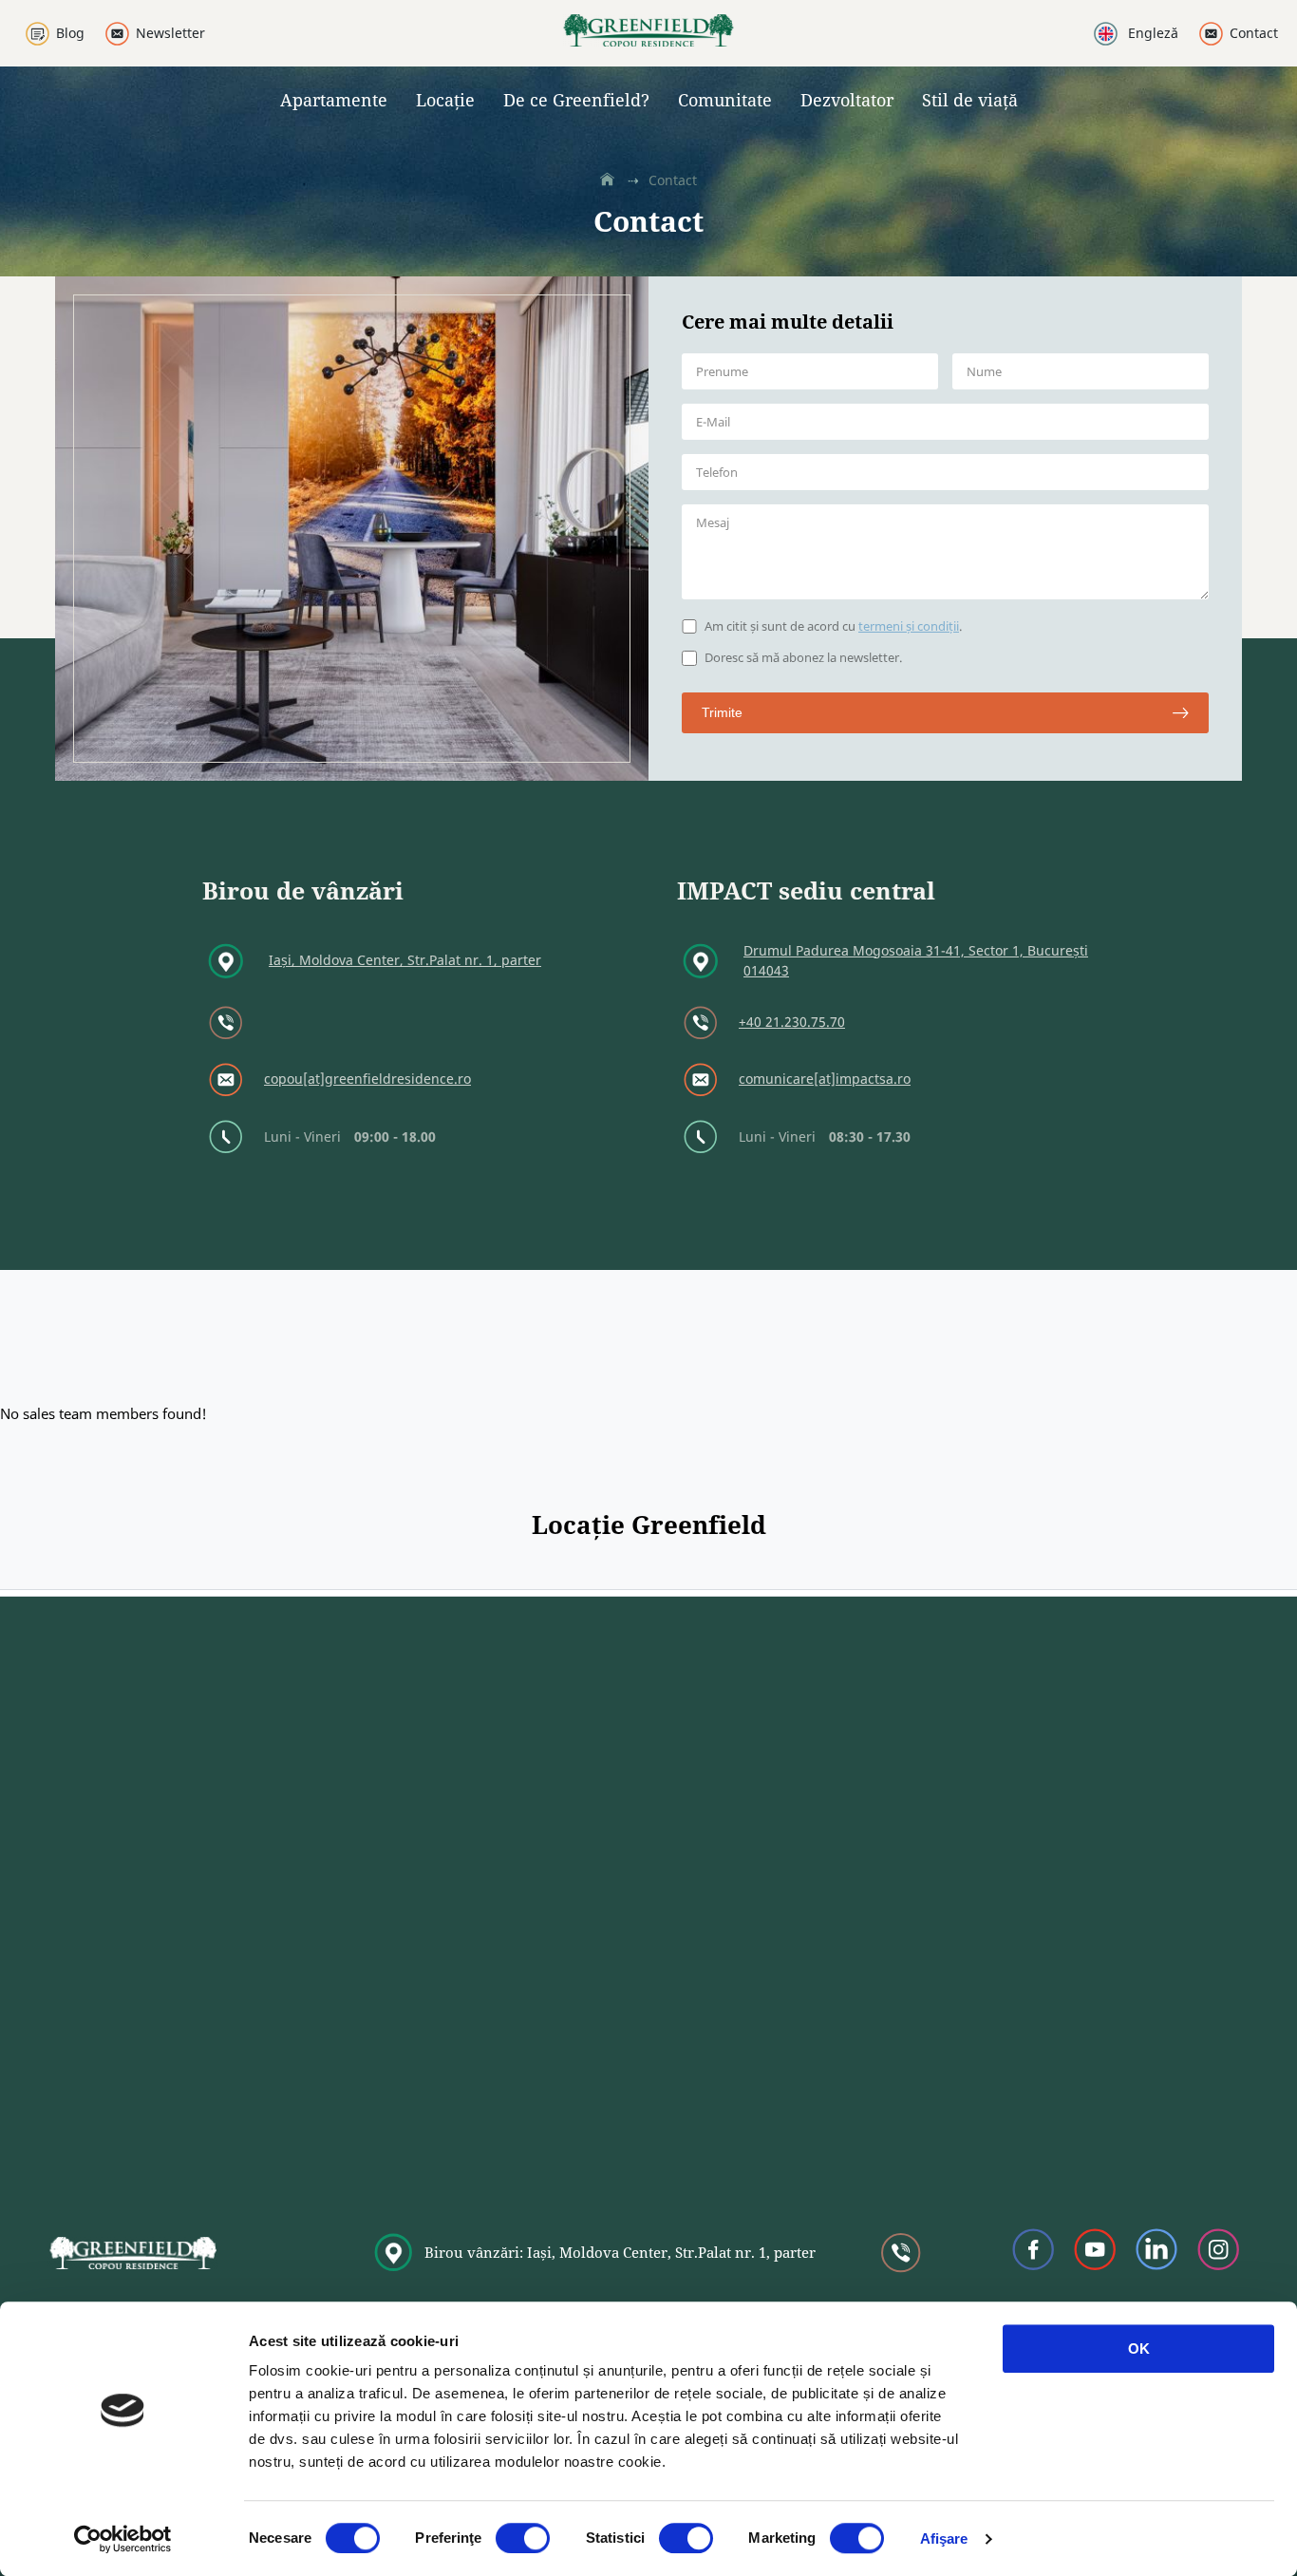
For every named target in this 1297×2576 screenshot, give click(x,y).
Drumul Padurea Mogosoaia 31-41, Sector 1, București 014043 (916, 960)
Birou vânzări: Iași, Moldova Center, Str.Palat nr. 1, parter (620, 2252)
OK (1139, 2349)
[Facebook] (1034, 2253)
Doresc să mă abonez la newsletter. (803, 658)
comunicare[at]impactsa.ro (825, 1079)
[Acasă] (609, 180)
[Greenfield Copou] (648, 41)
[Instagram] (1219, 2253)
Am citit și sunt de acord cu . (833, 627)
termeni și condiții (909, 626)
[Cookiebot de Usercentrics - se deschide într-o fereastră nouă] (123, 2539)
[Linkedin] (1157, 2253)
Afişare (944, 2538)
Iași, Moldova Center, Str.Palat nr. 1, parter (405, 960)
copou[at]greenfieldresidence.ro (367, 1079)
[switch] (523, 2538)
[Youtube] (1095, 2253)
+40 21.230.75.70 (792, 1022)
